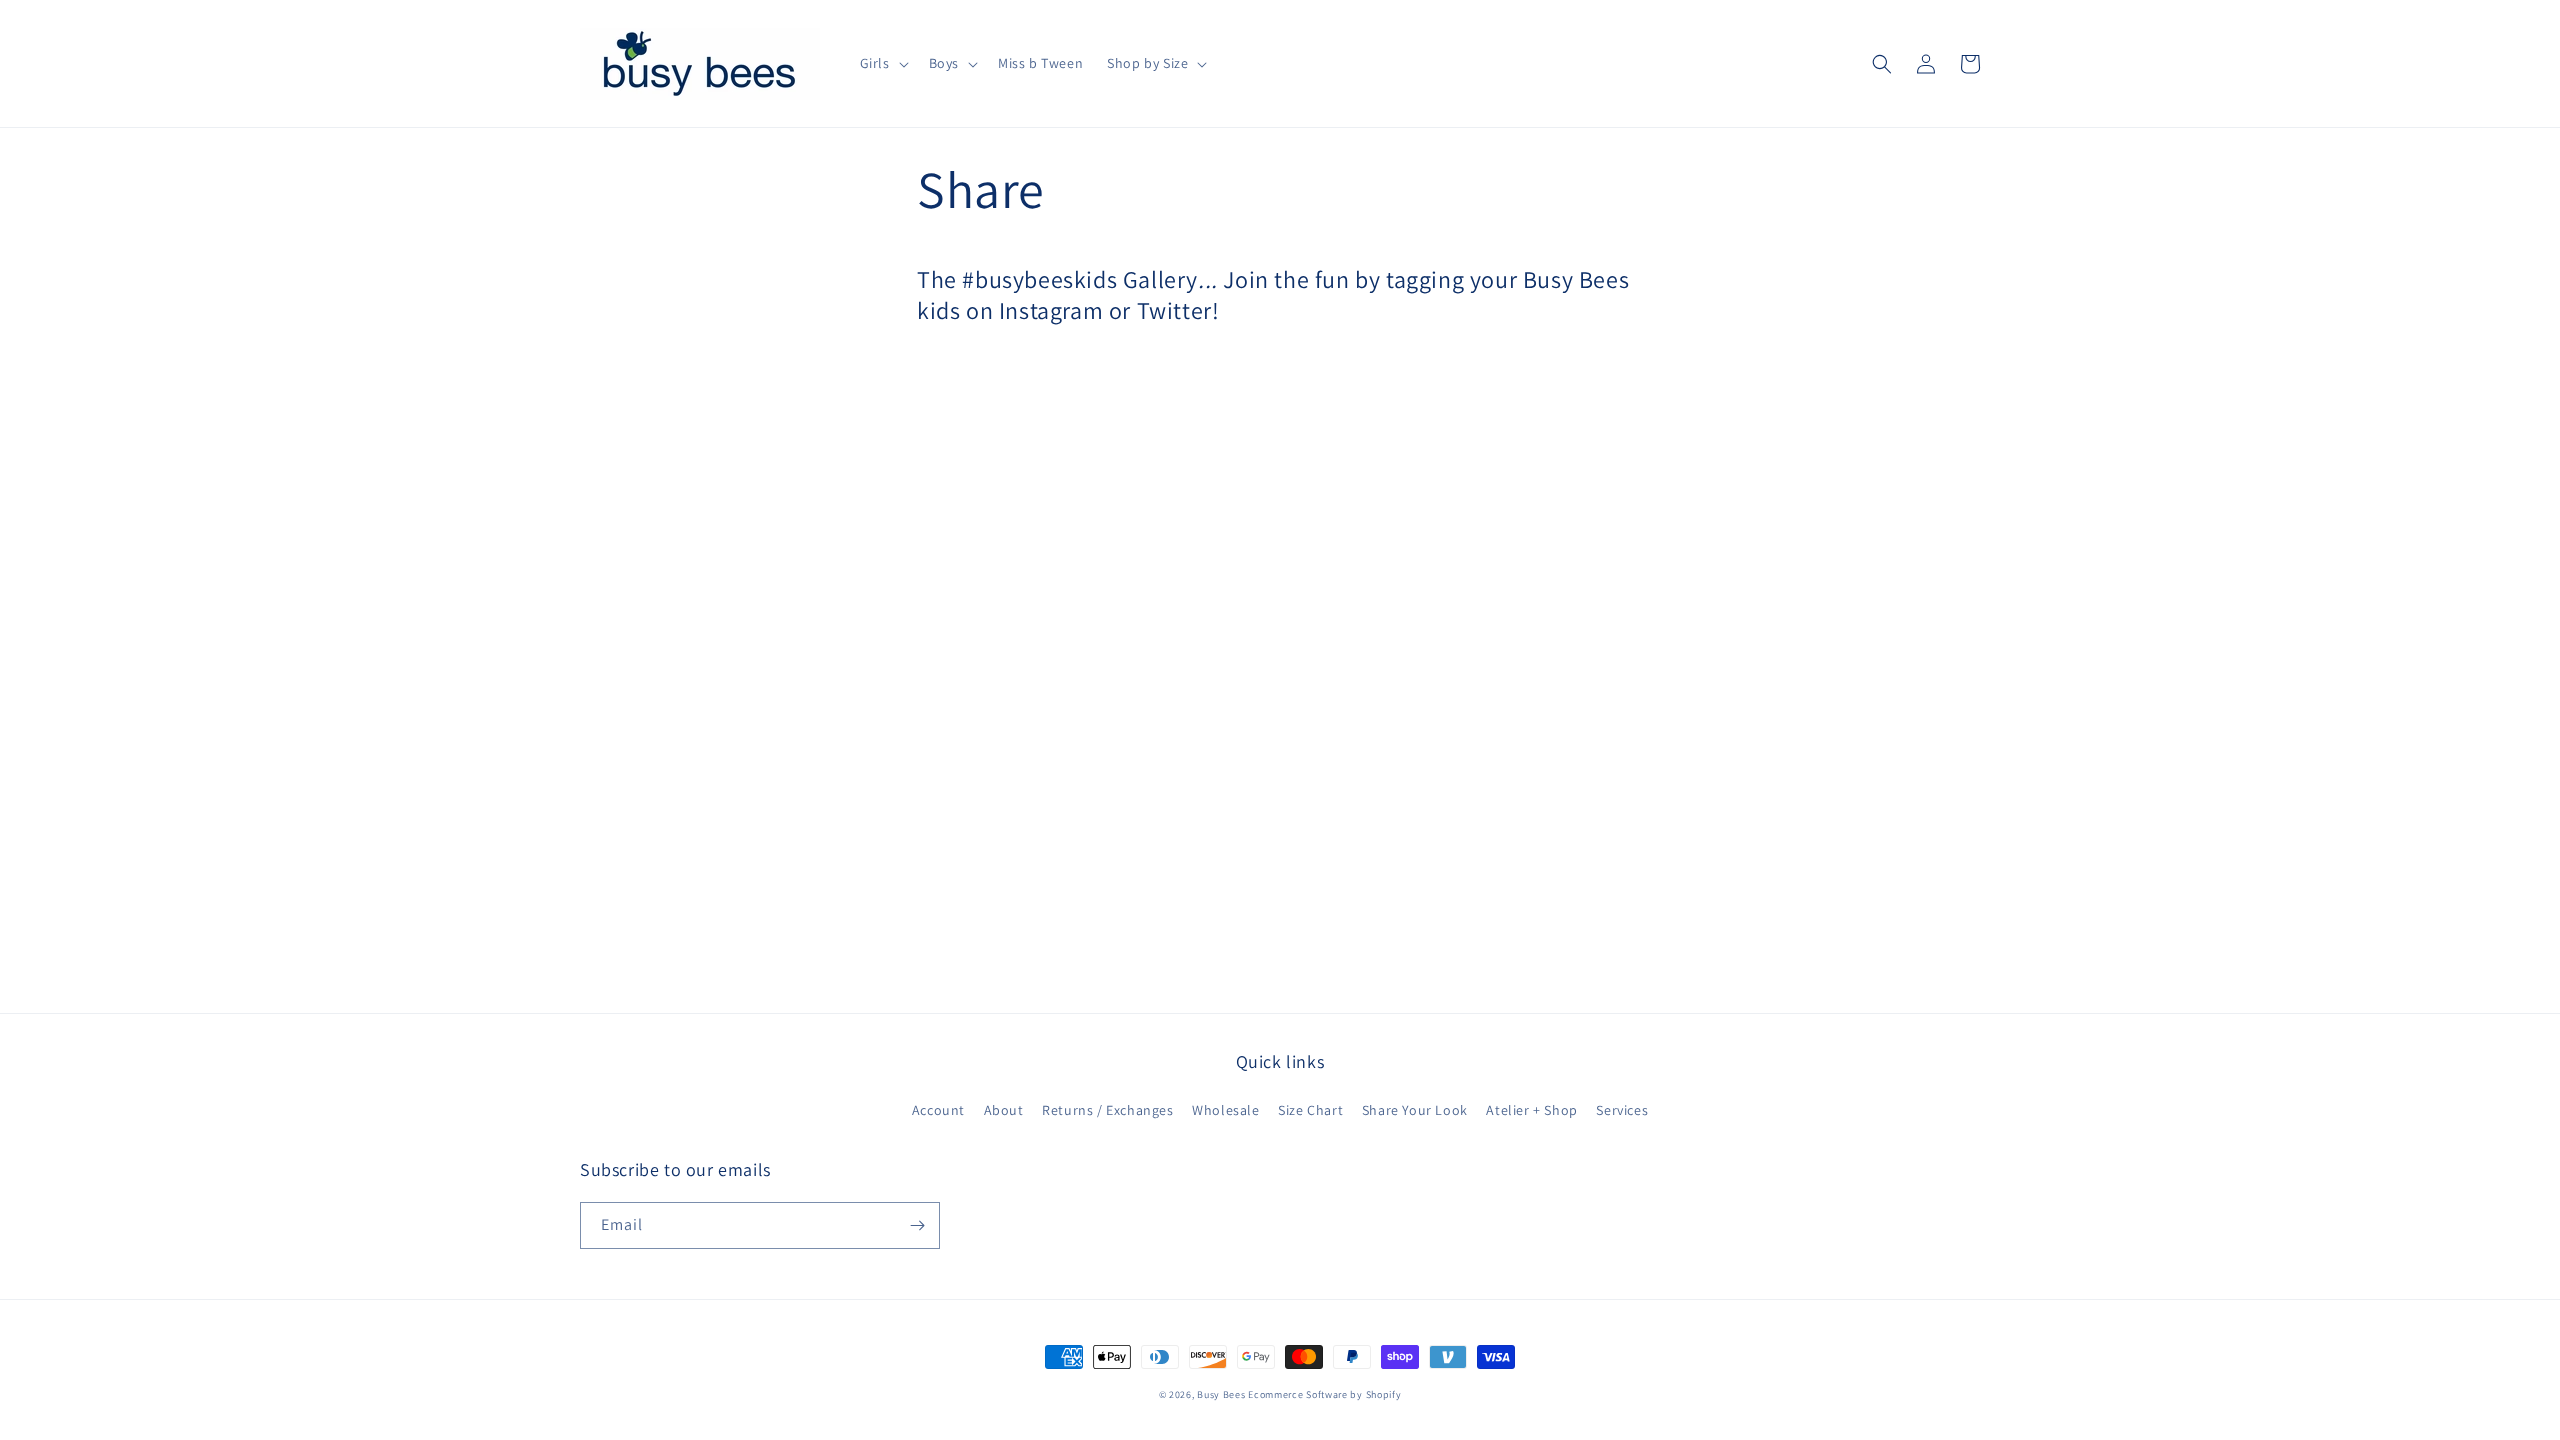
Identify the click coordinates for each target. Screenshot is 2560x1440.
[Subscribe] (917, 1225)
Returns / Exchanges (1107, 1110)
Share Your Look (1415, 1110)
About (1004, 1110)
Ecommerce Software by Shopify (1324, 1394)
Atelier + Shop (1531, 1110)
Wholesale (1225, 1110)
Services (1622, 1110)
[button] (882, 63)
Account (938, 1110)
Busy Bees (1221, 1394)
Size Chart (1310, 1110)
